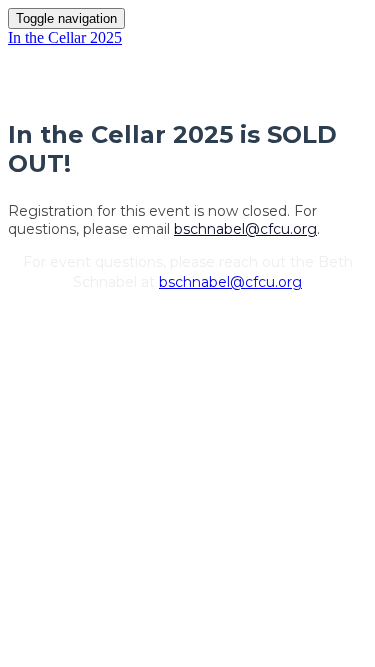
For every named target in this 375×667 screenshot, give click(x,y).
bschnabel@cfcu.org (245, 229)
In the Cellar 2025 (65, 37)
